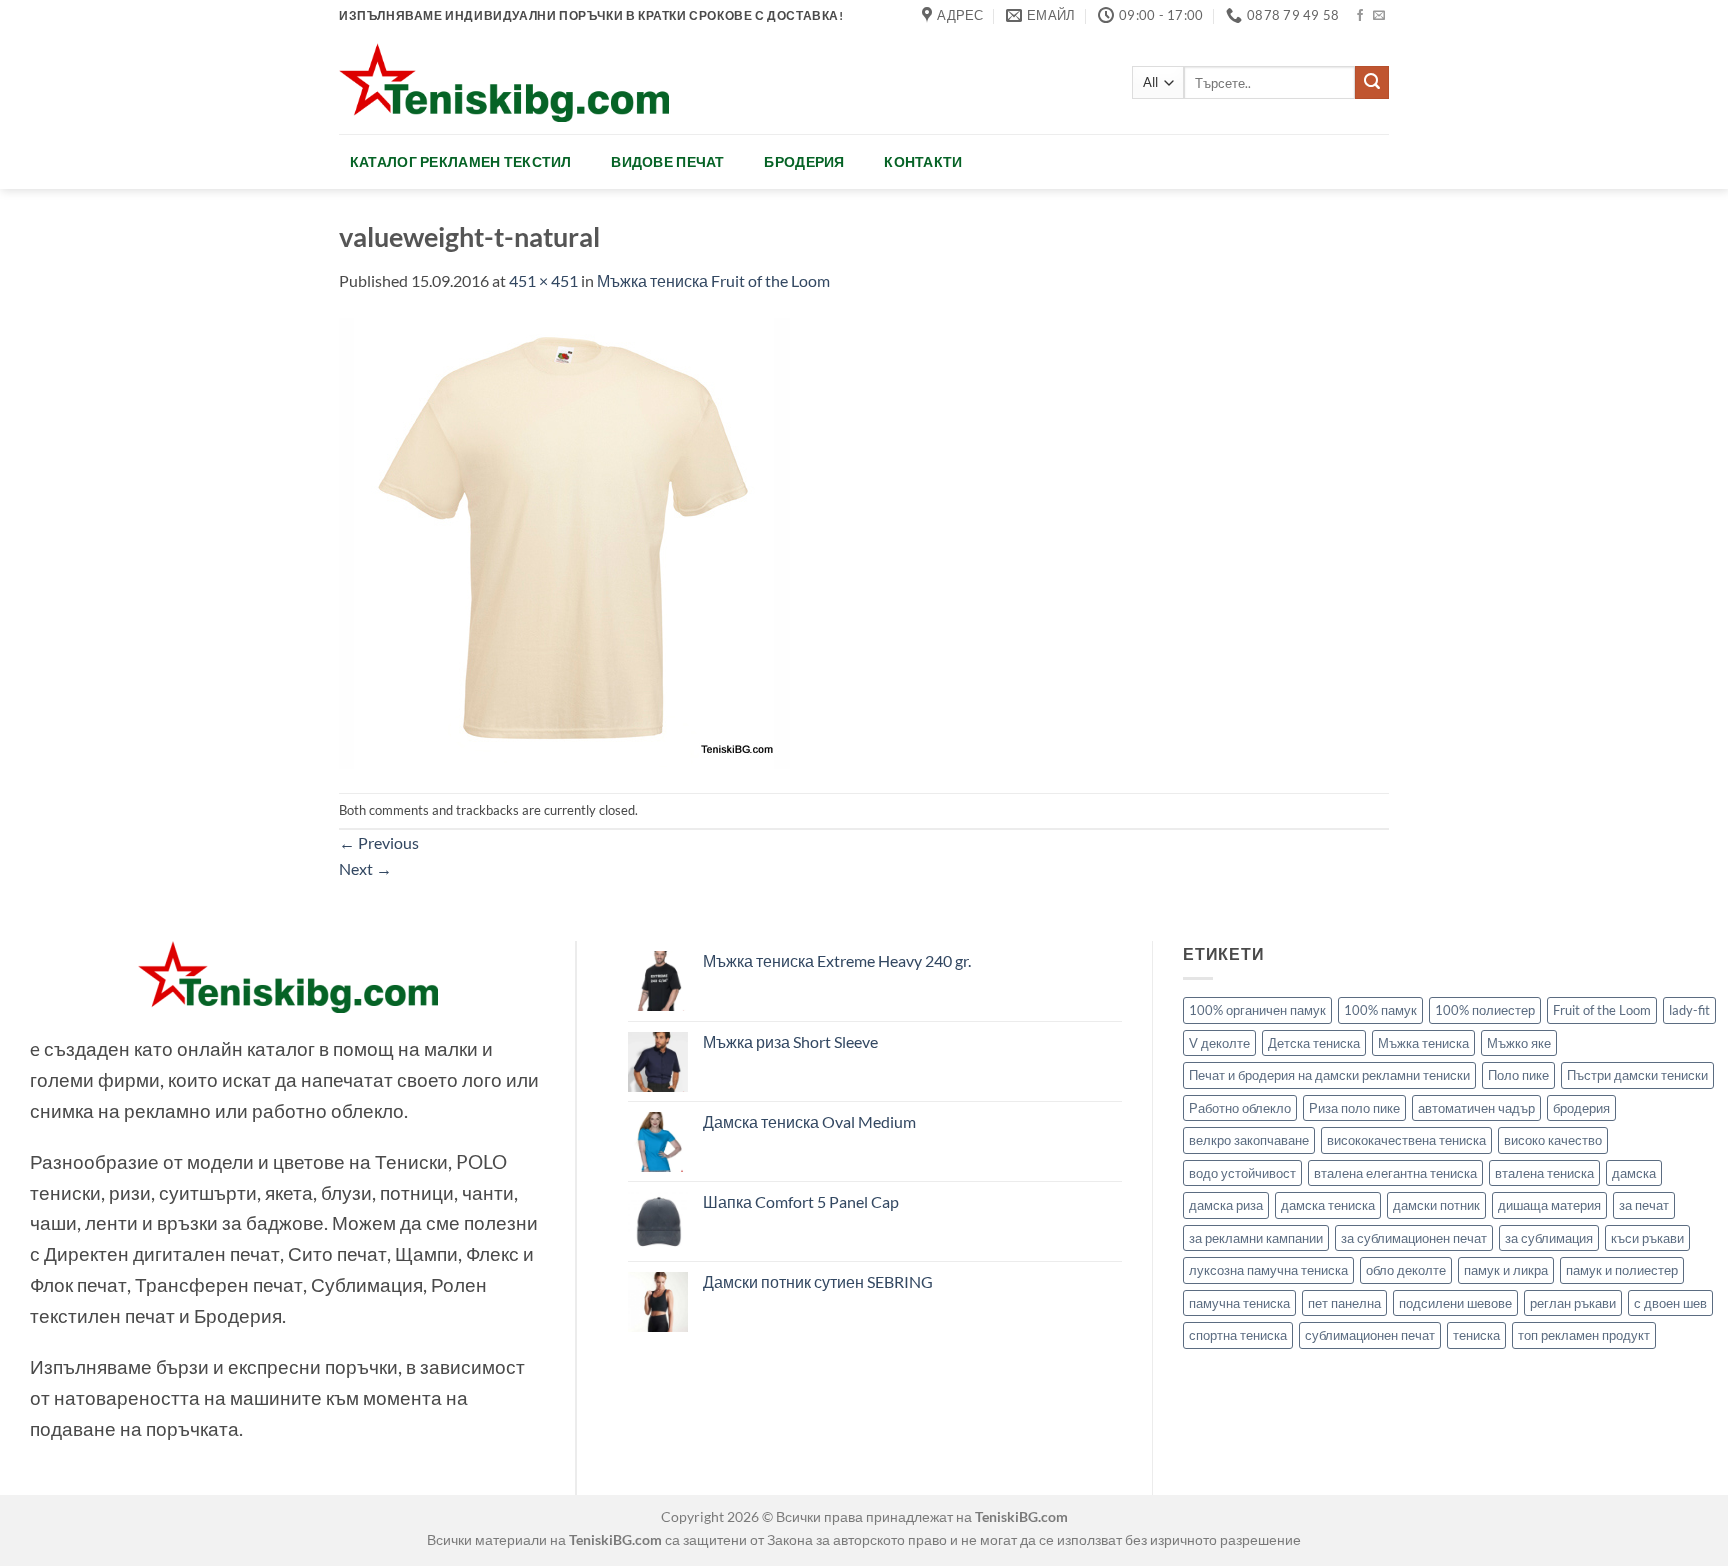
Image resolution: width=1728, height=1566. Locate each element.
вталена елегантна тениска (1395, 1173)
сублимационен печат (1370, 1335)
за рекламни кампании (1256, 1238)
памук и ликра (1506, 1270)
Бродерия (804, 161)
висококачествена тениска (1406, 1140)
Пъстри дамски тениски (1637, 1075)
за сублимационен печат (1414, 1238)
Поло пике (1518, 1075)
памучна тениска (1239, 1303)
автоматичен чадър (1476, 1108)
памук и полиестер (1622, 1270)
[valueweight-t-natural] (564, 540)
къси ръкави (1647, 1238)
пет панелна (1344, 1303)
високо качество (1553, 1140)
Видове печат (667, 161)
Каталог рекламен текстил (461, 161)
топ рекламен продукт (1584, 1335)
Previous (379, 842)
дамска (1634, 1173)
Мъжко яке (1519, 1043)
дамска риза (1226, 1205)
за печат (1644, 1205)
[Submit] (1372, 83)
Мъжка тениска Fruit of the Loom (713, 280)
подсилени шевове (1455, 1303)
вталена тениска (1544, 1173)
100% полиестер (1485, 1010)
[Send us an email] (1379, 16)
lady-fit (1689, 1010)
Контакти (923, 161)
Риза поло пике (1354, 1108)
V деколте (1219, 1043)
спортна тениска (1238, 1335)
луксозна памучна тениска (1268, 1270)
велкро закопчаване (1249, 1140)
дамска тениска (1328, 1205)
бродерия (1581, 1108)
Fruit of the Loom (1602, 1010)
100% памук (1380, 1010)
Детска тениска (1314, 1043)
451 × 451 (543, 280)
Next (365, 868)
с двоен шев (1670, 1303)
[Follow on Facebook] (1360, 16)
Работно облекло (1240, 1108)
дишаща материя (1549, 1205)
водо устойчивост (1242, 1173)
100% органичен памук (1257, 1010)
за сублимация (1549, 1238)
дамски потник (1436, 1205)
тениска (1476, 1335)
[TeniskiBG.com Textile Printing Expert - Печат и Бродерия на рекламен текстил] (504, 82)
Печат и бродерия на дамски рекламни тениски (1329, 1075)
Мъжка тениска (1423, 1043)
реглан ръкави (1573, 1303)
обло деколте (1406, 1270)
